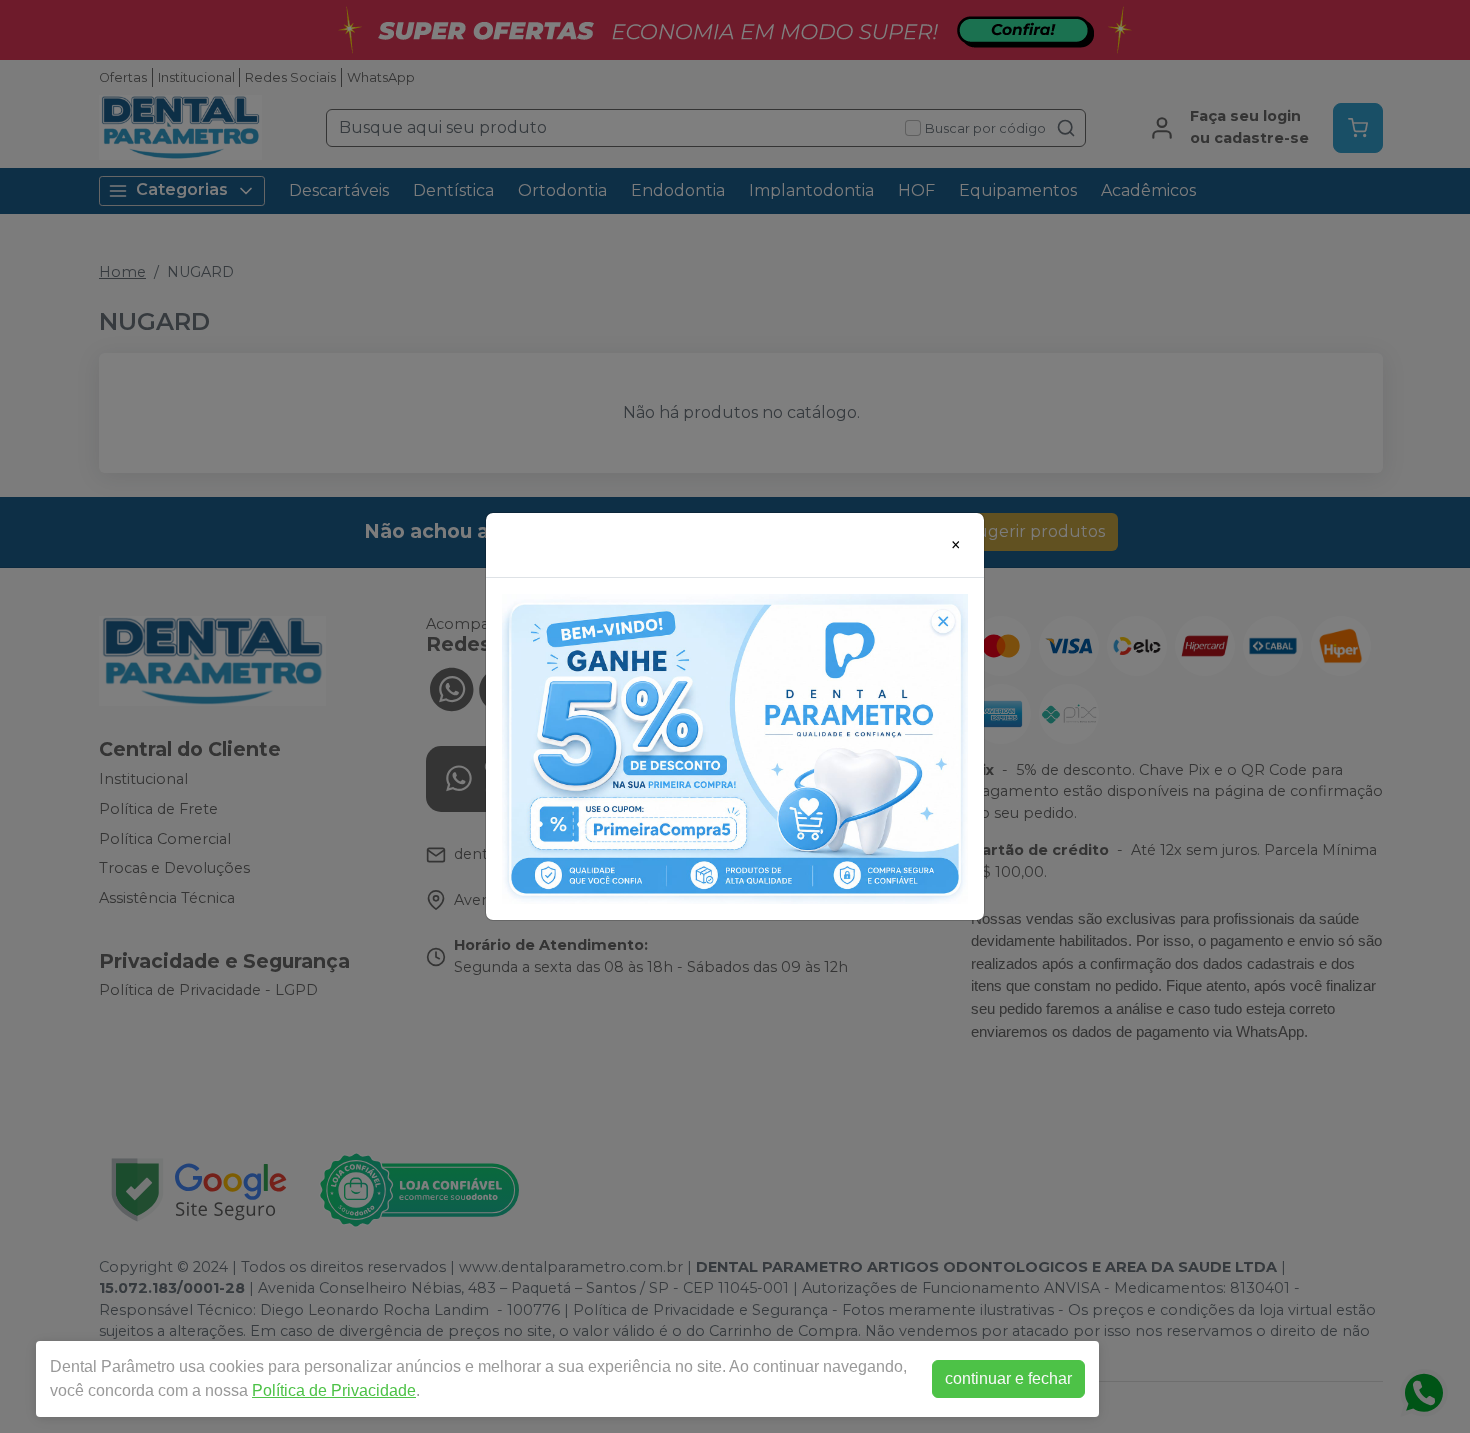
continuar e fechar (1008, 1378)
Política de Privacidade (334, 1390)
